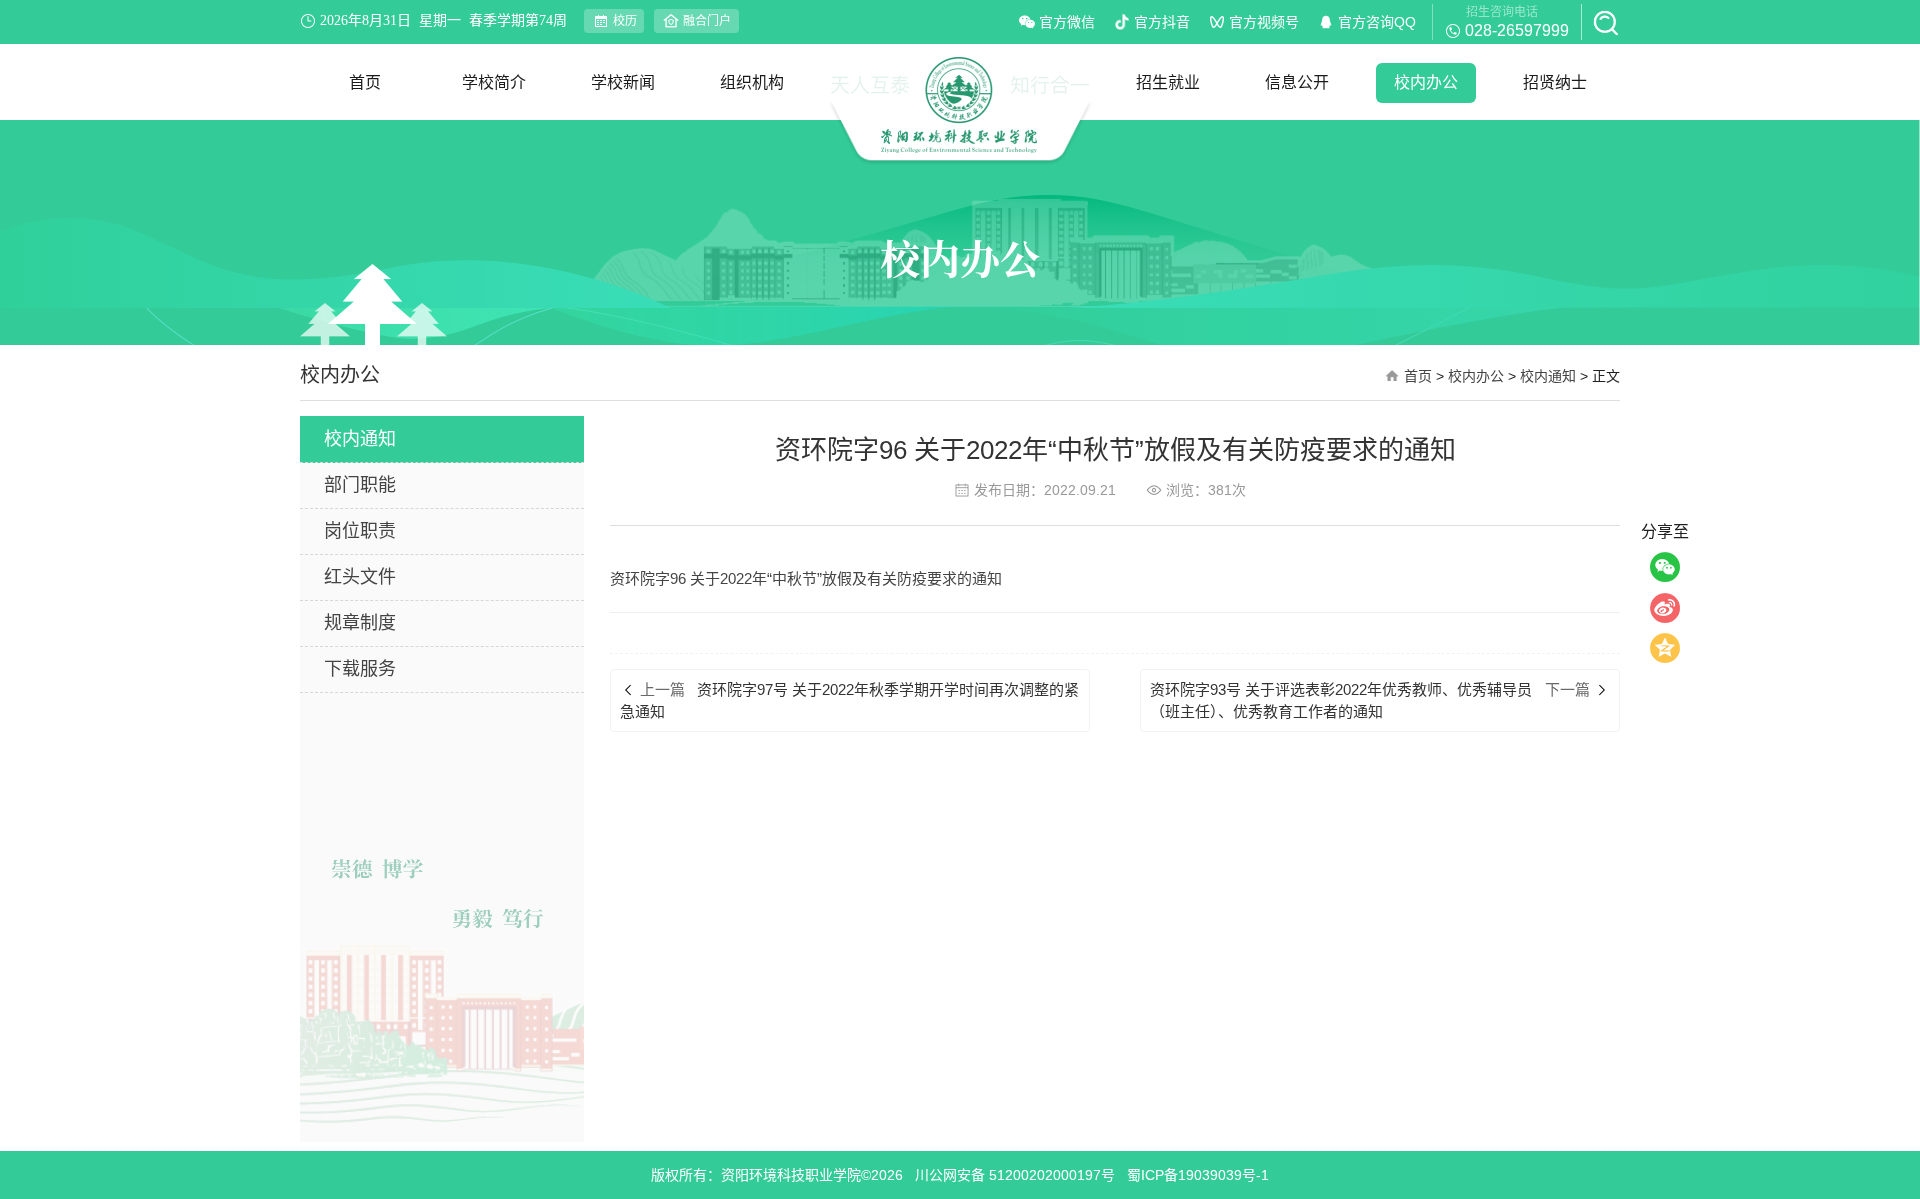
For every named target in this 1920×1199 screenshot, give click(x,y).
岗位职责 (360, 531)
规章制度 (360, 623)
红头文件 (360, 577)
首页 (1418, 376)
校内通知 (1548, 376)
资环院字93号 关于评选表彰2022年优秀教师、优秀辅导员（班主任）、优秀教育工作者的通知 (1341, 700)
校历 (625, 21)
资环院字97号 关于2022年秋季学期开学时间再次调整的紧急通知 (849, 700)
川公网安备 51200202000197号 (1015, 1175)
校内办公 (1476, 376)
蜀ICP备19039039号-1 (1198, 1175)
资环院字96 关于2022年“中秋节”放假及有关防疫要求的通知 (806, 578)
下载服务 (360, 669)
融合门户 (707, 21)
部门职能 (360, 485)
